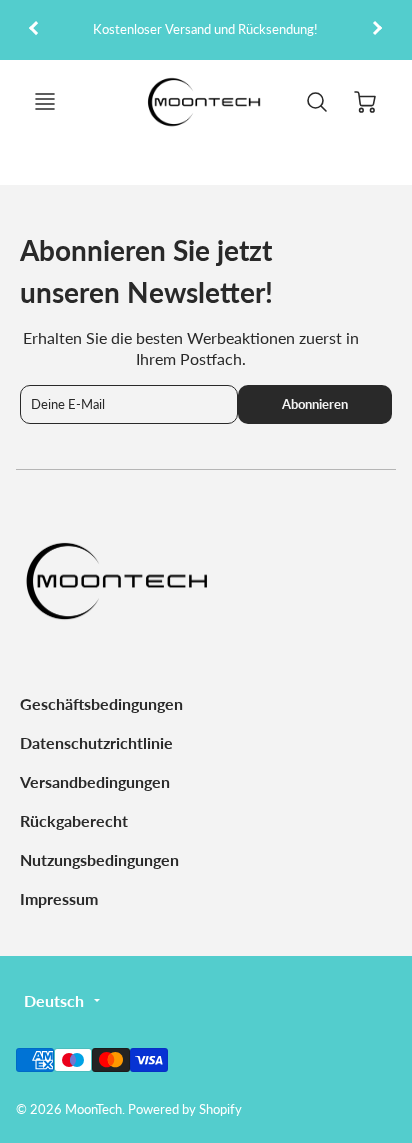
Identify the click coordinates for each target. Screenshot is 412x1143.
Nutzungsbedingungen (99, 859)
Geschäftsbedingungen (101, 703)
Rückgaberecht (74, 820)
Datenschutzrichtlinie (96, 742)
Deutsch (54, 1000)
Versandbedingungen (95, 781)
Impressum (59, 898)
